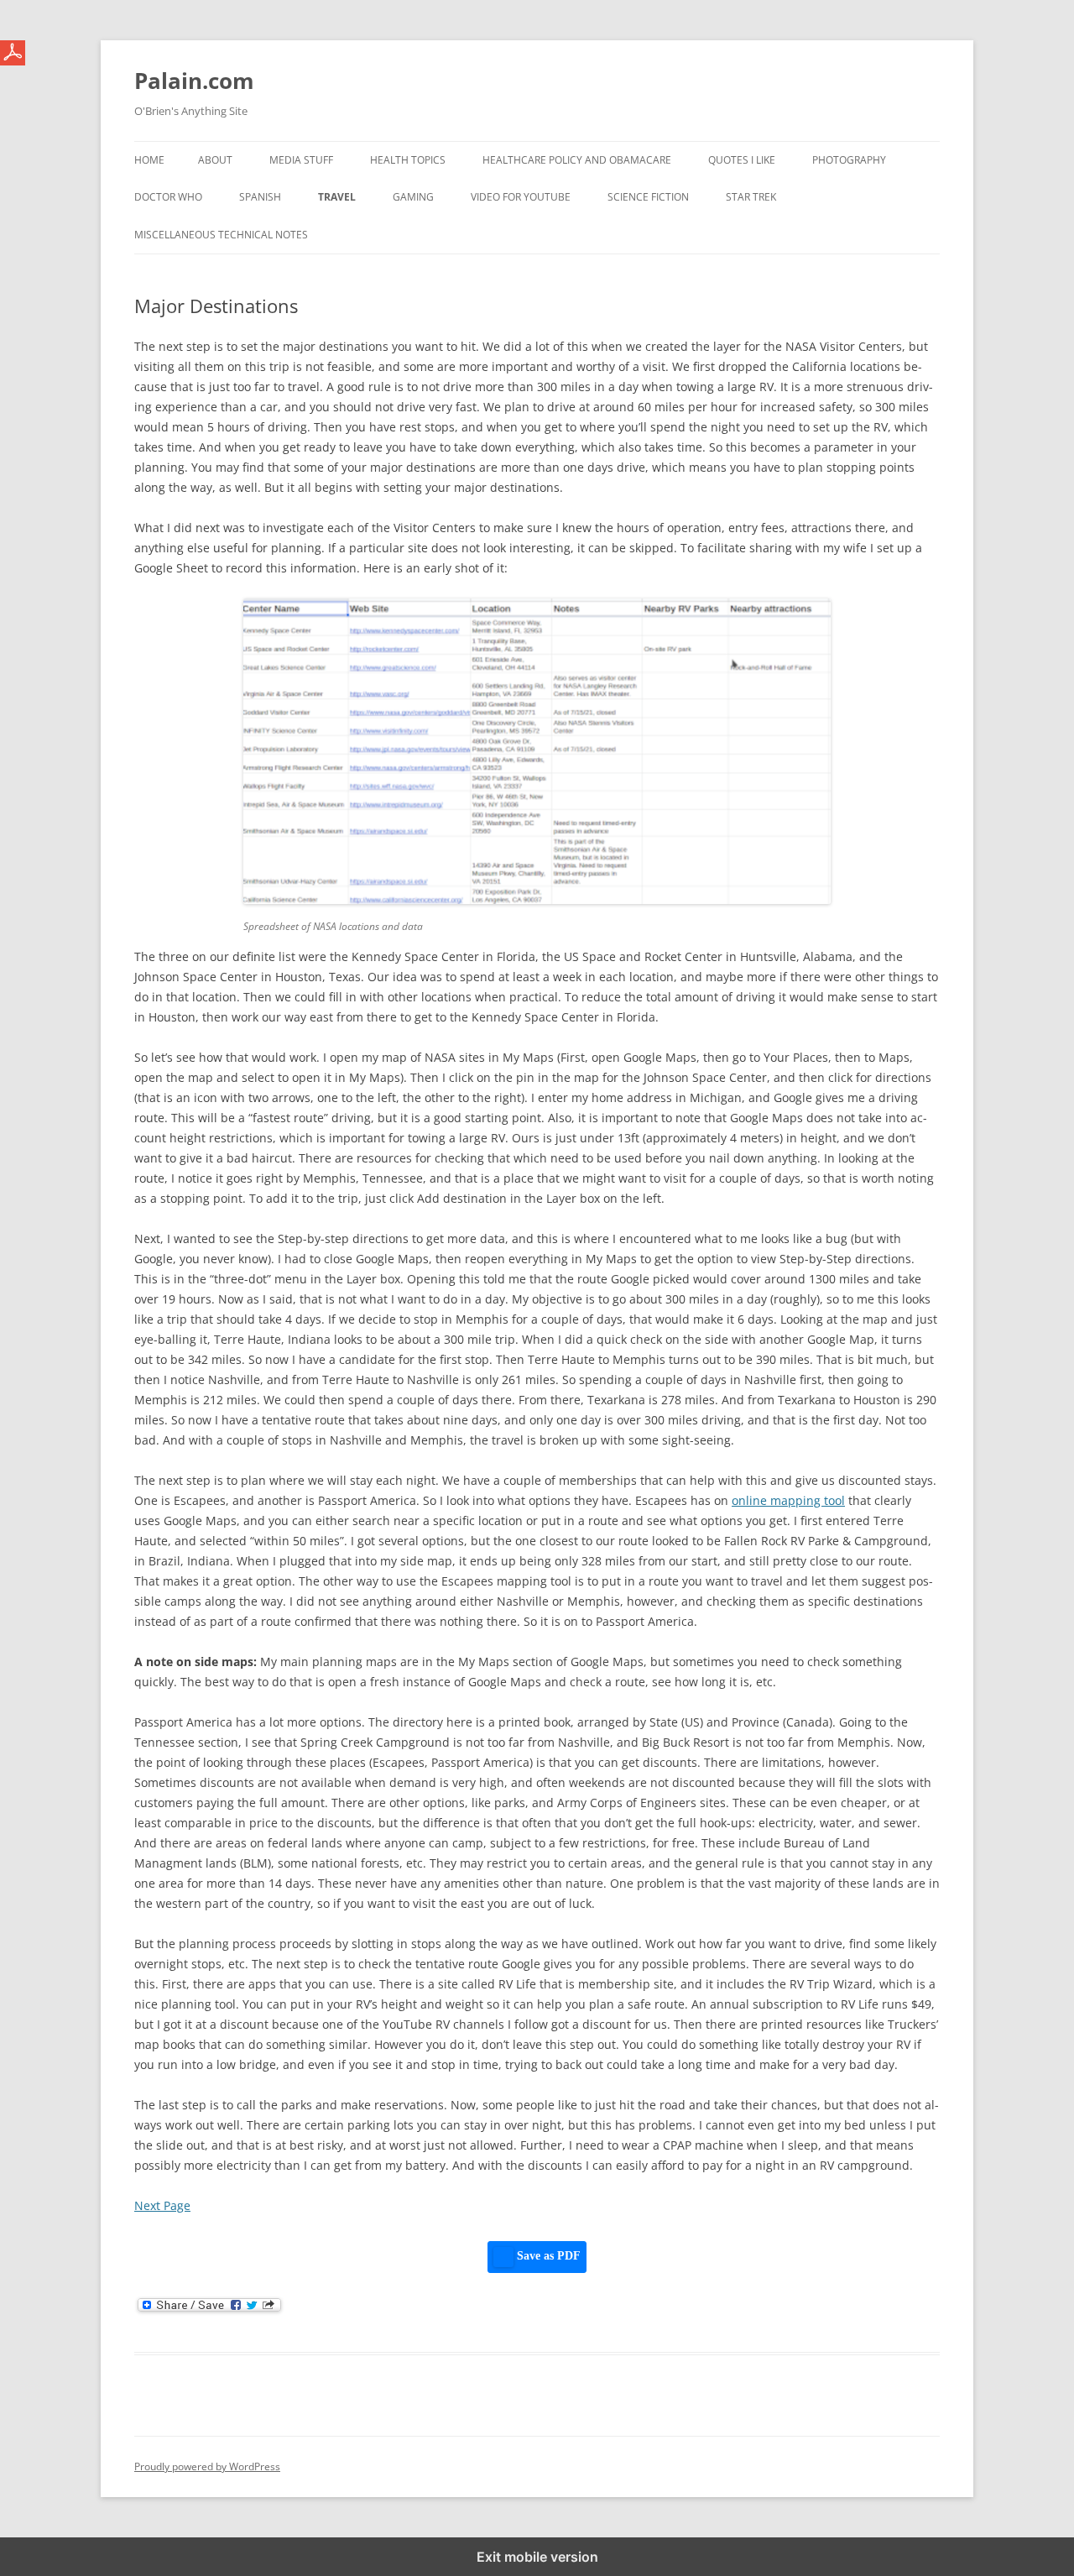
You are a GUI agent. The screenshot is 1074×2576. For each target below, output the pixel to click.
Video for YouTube (521, 197)
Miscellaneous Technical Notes (221, 235)
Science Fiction (648, 197)
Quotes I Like (742, 160)
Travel (337, 197)
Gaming (413, 197)
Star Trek (751, 197)
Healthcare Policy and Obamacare (577, 160)
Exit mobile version (537, 2557)
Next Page (162, 2205)
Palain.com (194, 81)
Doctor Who (168, 197)
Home (149, 160)
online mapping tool (788, 1500)
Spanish (260, 197)
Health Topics (408, 160)
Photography (849, 160)
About (215, 160)
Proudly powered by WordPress (207, 2466)
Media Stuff (301, 160)
